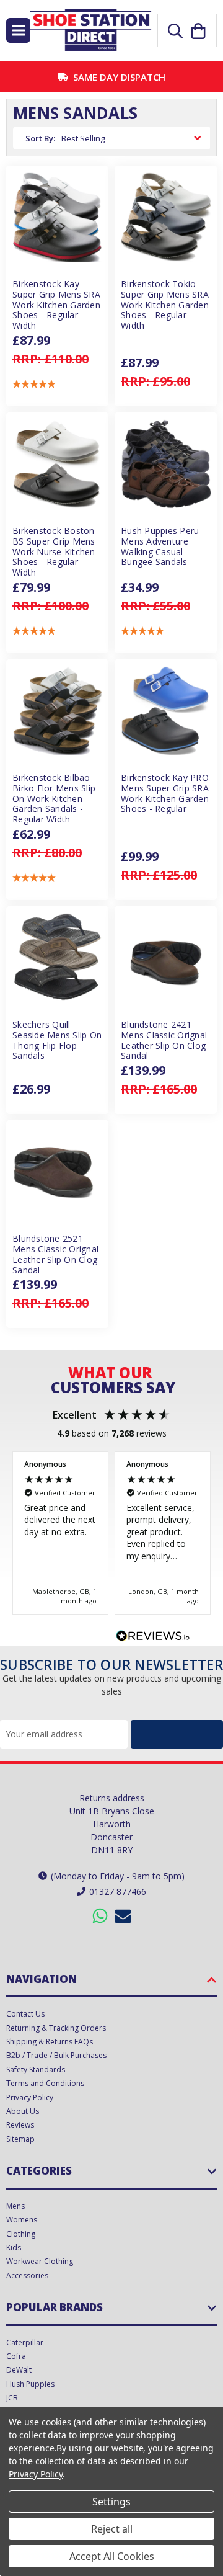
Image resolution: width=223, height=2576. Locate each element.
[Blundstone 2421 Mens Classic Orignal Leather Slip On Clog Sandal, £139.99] (166, 957)
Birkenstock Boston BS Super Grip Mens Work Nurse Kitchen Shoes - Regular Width (54, 552)
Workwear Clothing (40, 2261)
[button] (34, 384)
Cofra (16, 2356)
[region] (111, 1533)
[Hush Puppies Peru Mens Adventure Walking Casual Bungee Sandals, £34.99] (166, 464)
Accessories (27, 2275)
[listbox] (133, 138)
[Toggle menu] (18, 30)
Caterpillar (25, 2342)
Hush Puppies (30, 2384)
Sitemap (20, 2139)
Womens (22, 2220)
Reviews (20, 2125)
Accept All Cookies (112, 2556)
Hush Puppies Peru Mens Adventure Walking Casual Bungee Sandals (160, 547)
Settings (111, 2502)
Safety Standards (36, 2070)
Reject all (112, 2529)
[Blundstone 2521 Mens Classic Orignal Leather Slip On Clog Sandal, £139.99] (57, 1171)
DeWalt (19, 2370)
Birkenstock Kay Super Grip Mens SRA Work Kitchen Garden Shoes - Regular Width (56, 305)
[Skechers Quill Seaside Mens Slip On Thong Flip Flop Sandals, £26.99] (57, 957)
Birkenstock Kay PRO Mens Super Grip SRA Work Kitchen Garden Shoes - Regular (165, 794)
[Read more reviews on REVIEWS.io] (153, 1638)
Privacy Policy (30, 2097)
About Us (23, 2111)
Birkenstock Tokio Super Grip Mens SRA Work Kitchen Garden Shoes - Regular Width (165, 305)
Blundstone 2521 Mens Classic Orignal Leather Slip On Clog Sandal (55, 1255)
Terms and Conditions (45, 2083)
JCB (12, 2398)
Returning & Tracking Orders (56, 2028)
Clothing (21, 2234)
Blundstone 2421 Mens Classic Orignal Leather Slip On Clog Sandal (164, 1041)
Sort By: (40, 138)
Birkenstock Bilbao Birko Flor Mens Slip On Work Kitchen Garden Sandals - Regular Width (54, 799)
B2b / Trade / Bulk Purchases (56, 2055)
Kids (14, 2248)
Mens (15, 2206)
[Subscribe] (177, 1734)
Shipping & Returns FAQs (50, 2042)
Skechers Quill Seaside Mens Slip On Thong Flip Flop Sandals (57, 1041)
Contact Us (25, 2014)
